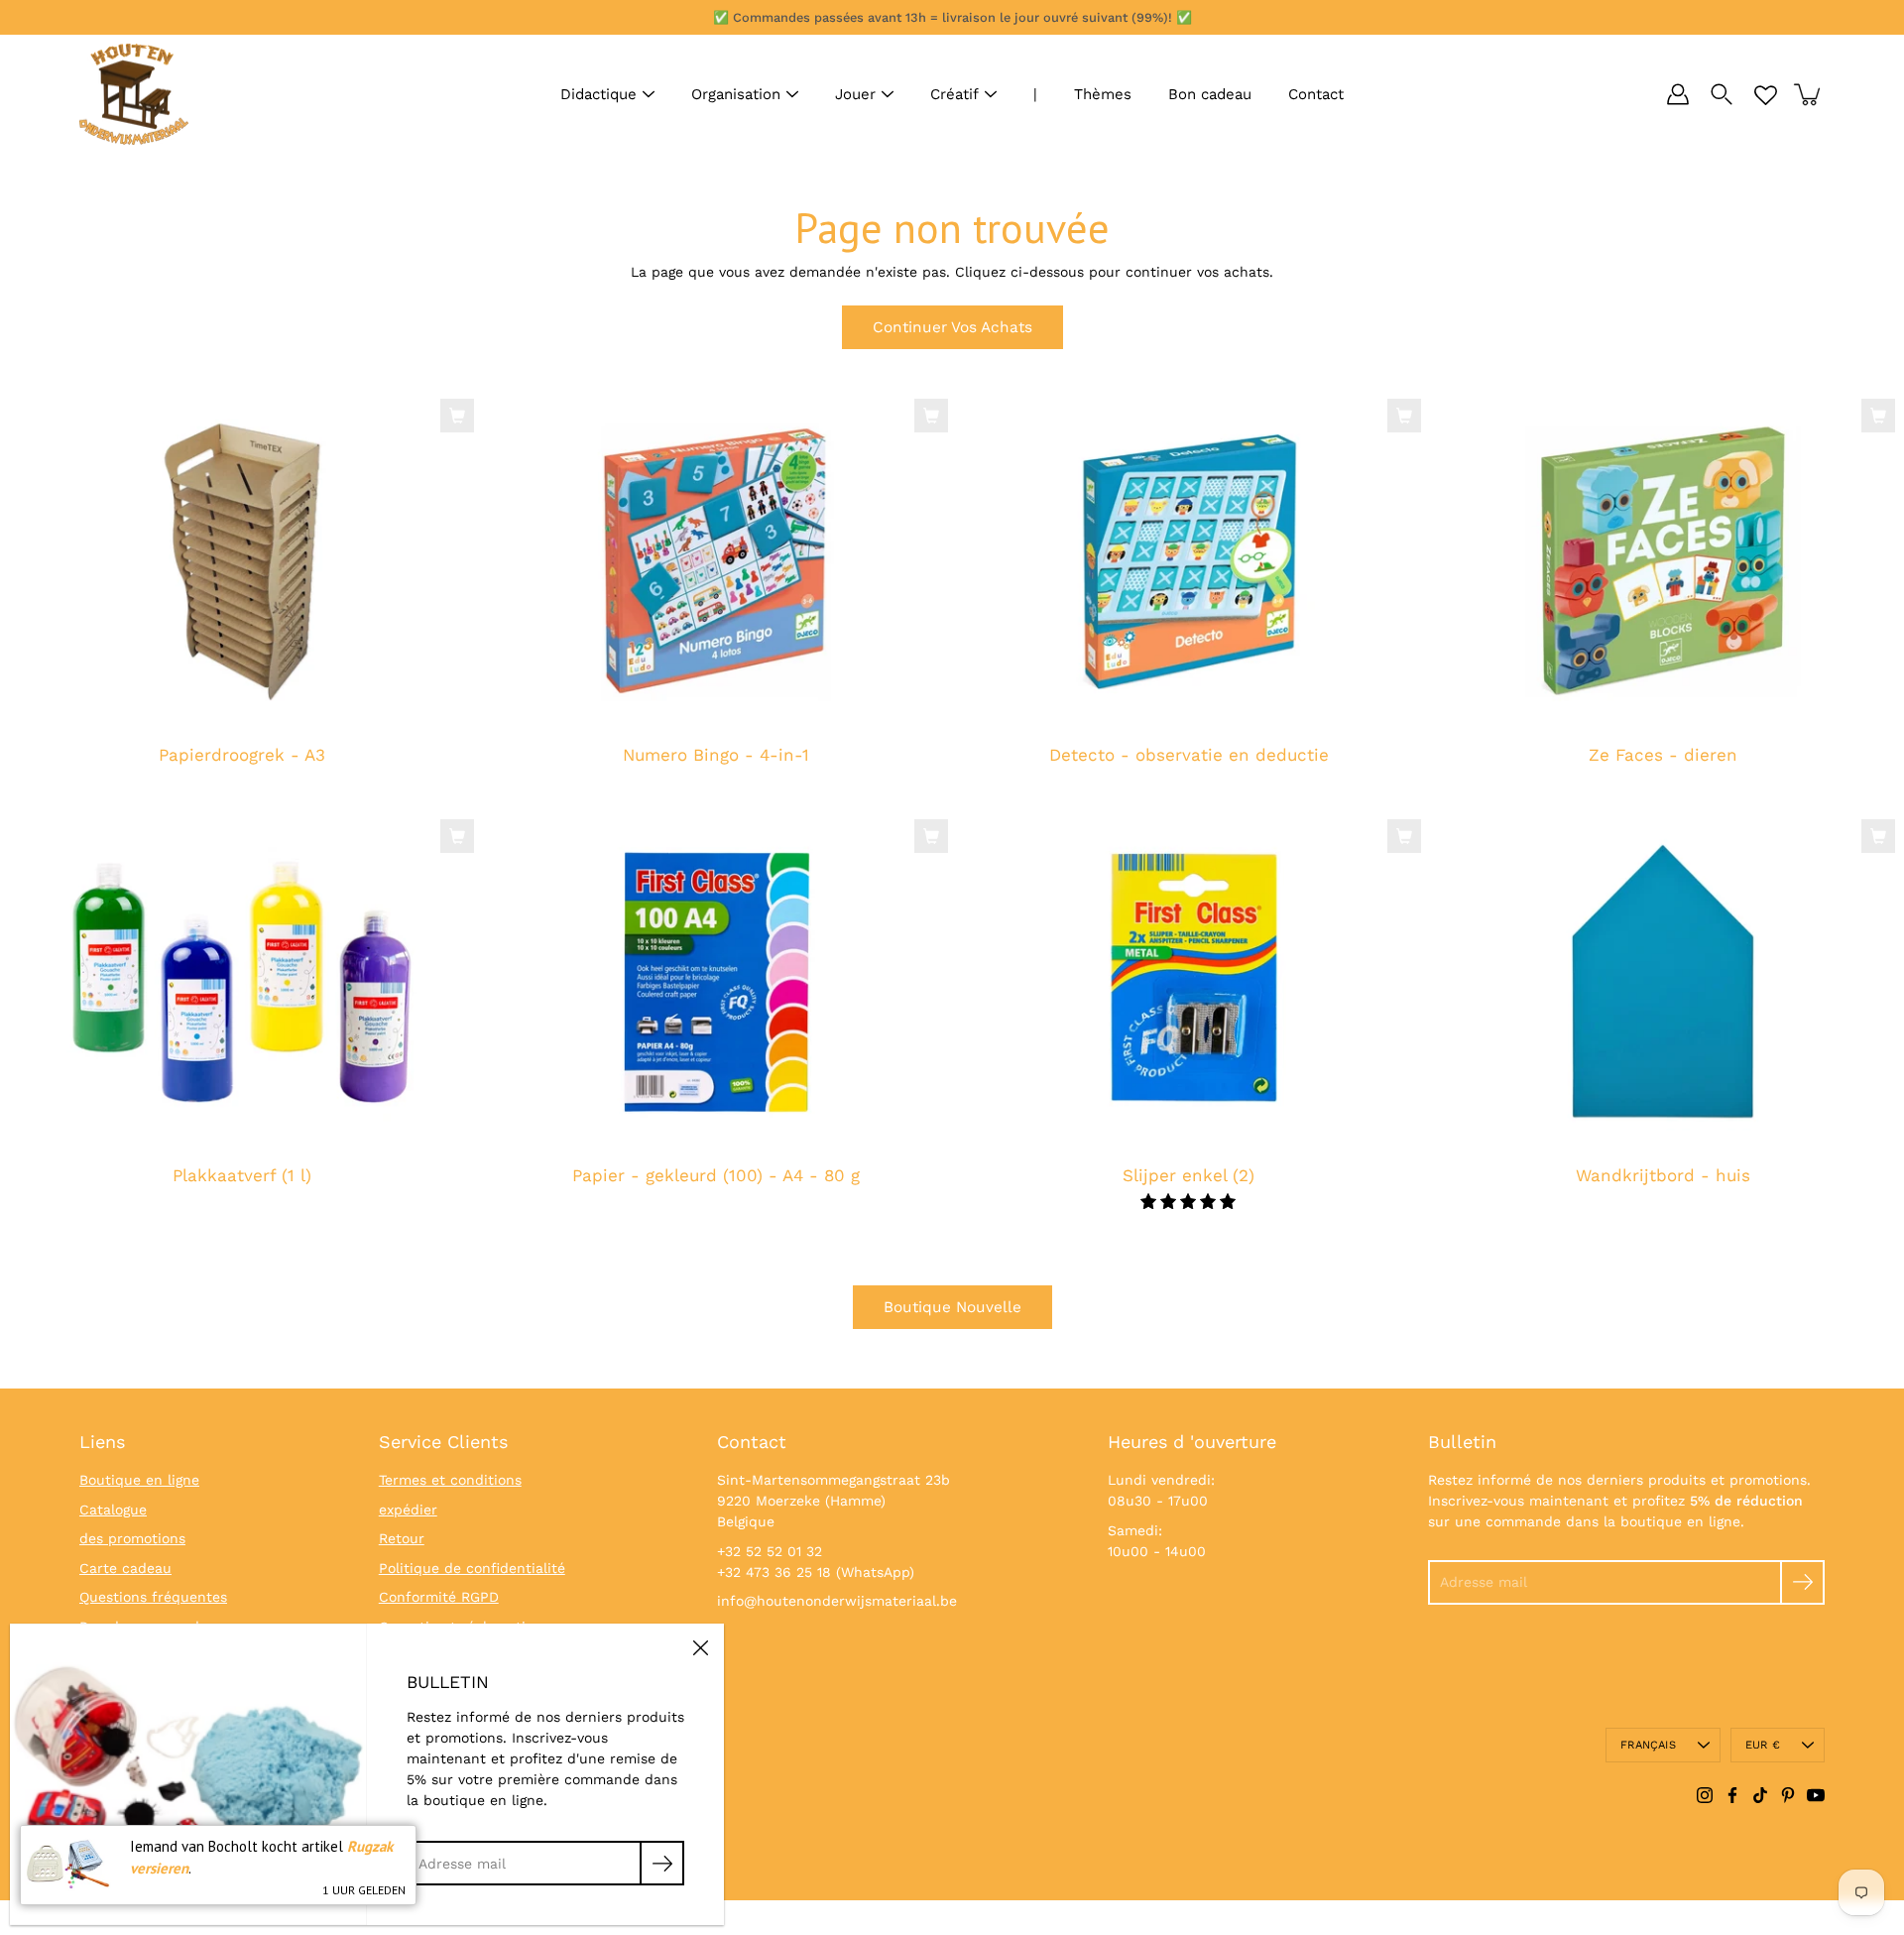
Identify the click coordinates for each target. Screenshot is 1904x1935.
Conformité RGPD (439, 1597)
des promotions (132, 1538)
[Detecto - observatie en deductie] (1189, 562)
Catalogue (113, 1510)
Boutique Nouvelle (952, 1307)
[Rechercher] (1722, 94)
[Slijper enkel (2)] (1189, 982)
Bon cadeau (1210, 94)
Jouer (855, 94)
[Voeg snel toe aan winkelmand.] (457, 416)
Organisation (736, 94)
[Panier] (1809, 94)
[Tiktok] (1760, 1795)
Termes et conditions (450, 1480)
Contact (1316, 94)
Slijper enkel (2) (1189, 1175)
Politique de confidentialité (472, 1568)
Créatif (954, 94)
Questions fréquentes (153, 1597)
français (1648, 1745)
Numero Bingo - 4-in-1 (715, 756)
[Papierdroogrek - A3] (242, 562)
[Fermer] (700, 1647)
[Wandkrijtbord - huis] (1663, 982)
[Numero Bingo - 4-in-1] (716, 562)
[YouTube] (1816, 1795)
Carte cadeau (125, 1568)
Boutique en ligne (139, 1480)
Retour (402, 1538)
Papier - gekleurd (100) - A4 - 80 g (715, 1175)
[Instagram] (1705, 1795)
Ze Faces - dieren (1662, 756)
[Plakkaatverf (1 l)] (242, 982)
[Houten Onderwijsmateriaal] (134, 94)
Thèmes (1103, 94)
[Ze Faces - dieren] (1663, 562)
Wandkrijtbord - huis (1662, 1175)
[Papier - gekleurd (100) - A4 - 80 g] (716, 982)
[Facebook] (1732, 1795)
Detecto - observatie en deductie (1189, 756)
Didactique (598, 94)
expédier (408, 1510)
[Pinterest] (1788, 1795)
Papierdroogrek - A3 (242, 756)
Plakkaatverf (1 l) (242, 1175)
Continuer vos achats (952, 327)
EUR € (1763, 1745)
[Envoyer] (1802, 1582)
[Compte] (1678, 94)
